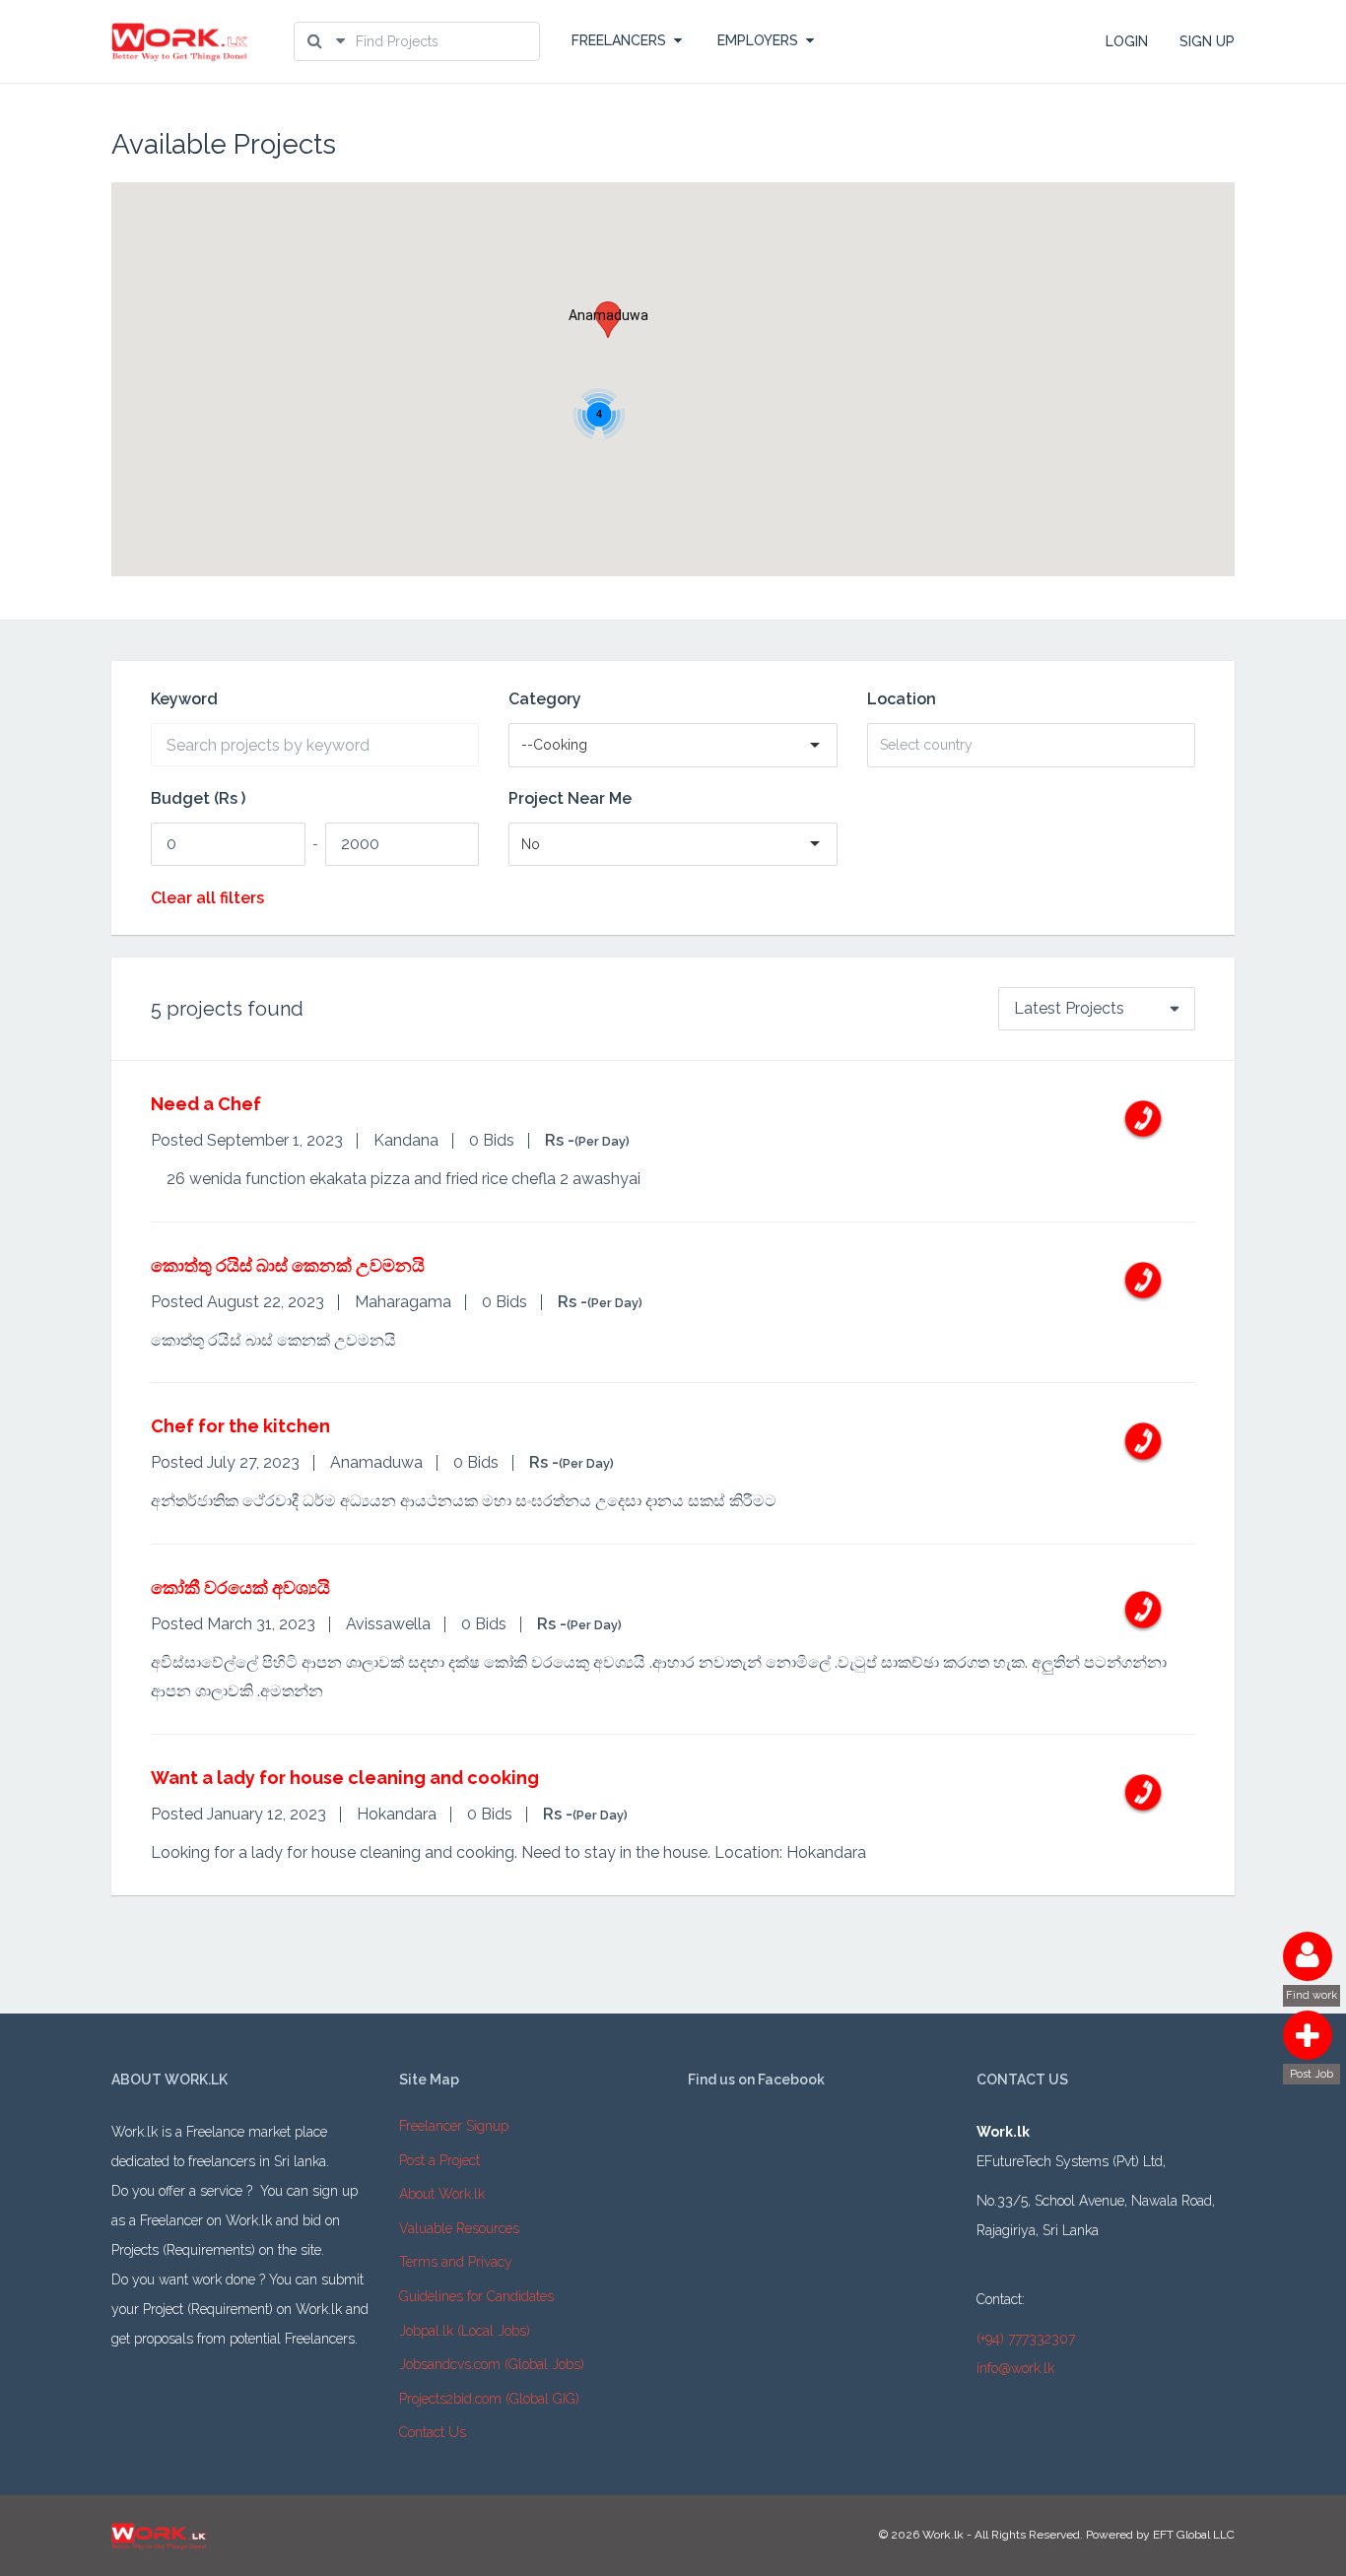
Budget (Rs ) (198, 799)
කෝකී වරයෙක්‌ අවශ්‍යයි (240, 1587)
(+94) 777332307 (1026, 2339)
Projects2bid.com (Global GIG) (489, 2399)
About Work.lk (442, 2194)
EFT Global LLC (1194, 2535)
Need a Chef (206, 1104)
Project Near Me (570, 799)
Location (902, 699)
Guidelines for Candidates (476, 2296)
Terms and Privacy (456, 2262)
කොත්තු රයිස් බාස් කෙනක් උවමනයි (288, 1265)
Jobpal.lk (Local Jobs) (465, 2331)
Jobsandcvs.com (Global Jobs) (492, 2364)
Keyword (184, 699)
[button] (608, 320)
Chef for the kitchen (240, 1426)
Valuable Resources (459, 2228)
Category (545, 699)
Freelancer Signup (454, 2126)
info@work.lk (1015, 2368)
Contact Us (433, 2432)
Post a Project (439, 2160)
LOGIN (1127, 41)
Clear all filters (207, 898)
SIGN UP (1207, 41)
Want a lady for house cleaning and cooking (345, 1778)
